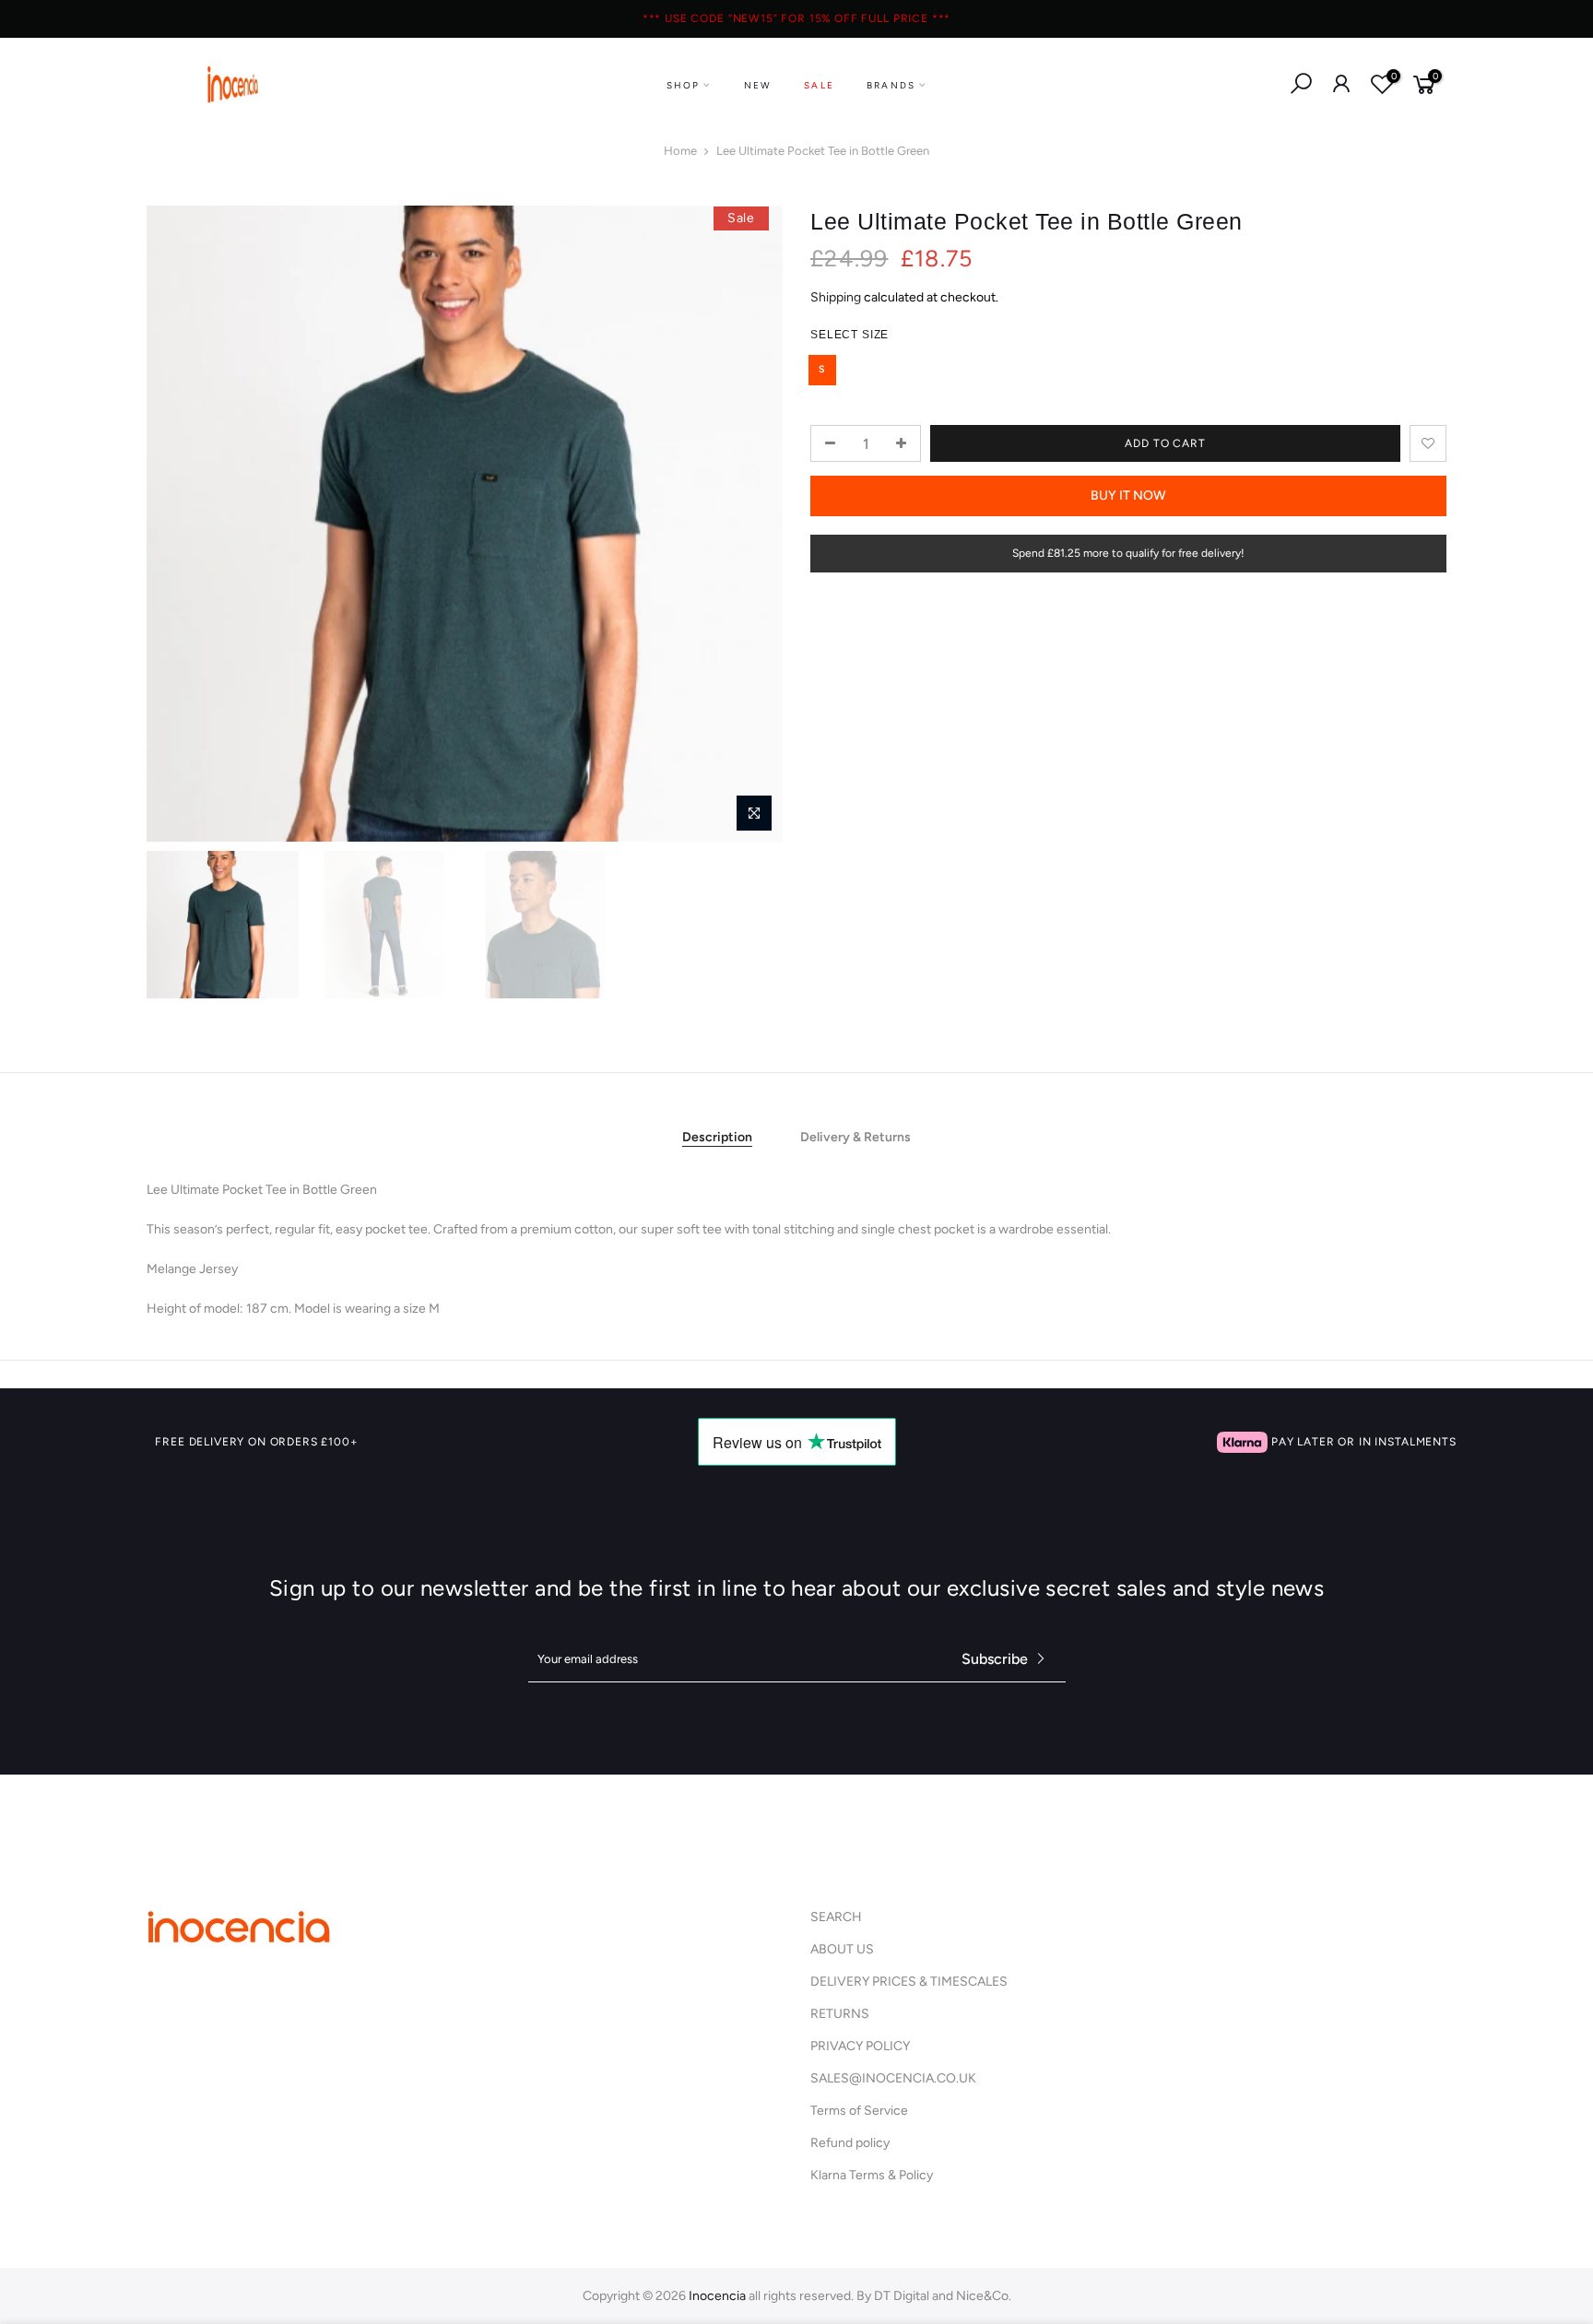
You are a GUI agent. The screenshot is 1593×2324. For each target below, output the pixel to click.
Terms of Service (859, 2111)
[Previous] (179, 524)
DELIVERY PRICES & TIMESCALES (909, 1982)
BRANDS (891, 85)
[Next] (750, 524)
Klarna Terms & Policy (872, 2175)
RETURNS (840, 2014)
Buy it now (1128, 495)
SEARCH (836, 1917)
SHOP (684, 85)
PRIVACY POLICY (860, 2046)
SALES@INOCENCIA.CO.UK (893, 2078)
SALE (819, 85)
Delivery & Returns (855, 1137)
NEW (758, 85)
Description (717, 1137)
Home (680, 151)
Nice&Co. (984, 2296)
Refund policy (850, 2143)
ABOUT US (842, 1949)
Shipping (836, 297)
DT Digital (902, 2296)
